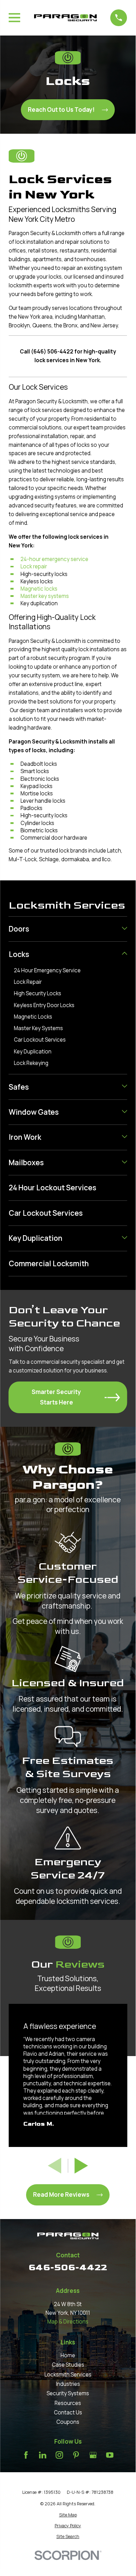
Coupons (68, 2422)
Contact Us (68, 2412)
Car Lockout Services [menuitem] (40, 1040)
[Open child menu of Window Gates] (124, 1112)
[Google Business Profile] (93, 2455)
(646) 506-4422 (52, 352)
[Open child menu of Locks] (124, 954)
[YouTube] (110, 2455)
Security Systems (68, 2393)
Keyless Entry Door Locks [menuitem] (44, 1005)
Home (68, 2355)
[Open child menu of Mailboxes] (124, 1163)
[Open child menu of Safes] (124, 1087)
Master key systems (45, 596)
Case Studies (68, 2365)
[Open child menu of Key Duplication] (124, 1238)
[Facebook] (26, 2455)
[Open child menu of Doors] (124, 929)
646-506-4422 (68, 2267)
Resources (68, 2403)
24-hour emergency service (54, 559)
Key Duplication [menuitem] (33, 1052)
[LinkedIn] (43, 2455)
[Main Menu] (14, 18)
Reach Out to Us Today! (61, 110)
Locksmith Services (68, 2375)
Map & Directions (68, 2322)
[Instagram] (59, 2455)
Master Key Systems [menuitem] (38, 1028)
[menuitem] (64, 929)
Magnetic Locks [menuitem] (33, 1017)
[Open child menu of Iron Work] (124, 1137)
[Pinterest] (76, 2455)
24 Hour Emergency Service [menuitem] (47, 970)
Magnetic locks (39, 589)
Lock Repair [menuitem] (28, 982)
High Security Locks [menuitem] (38, 993)
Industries (68, 2384)
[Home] (65, 18)
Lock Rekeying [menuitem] (31, 1063)
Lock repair (34, 566)
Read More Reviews (61, 2194)
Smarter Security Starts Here (56, 1397)
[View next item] (81, 2166)
